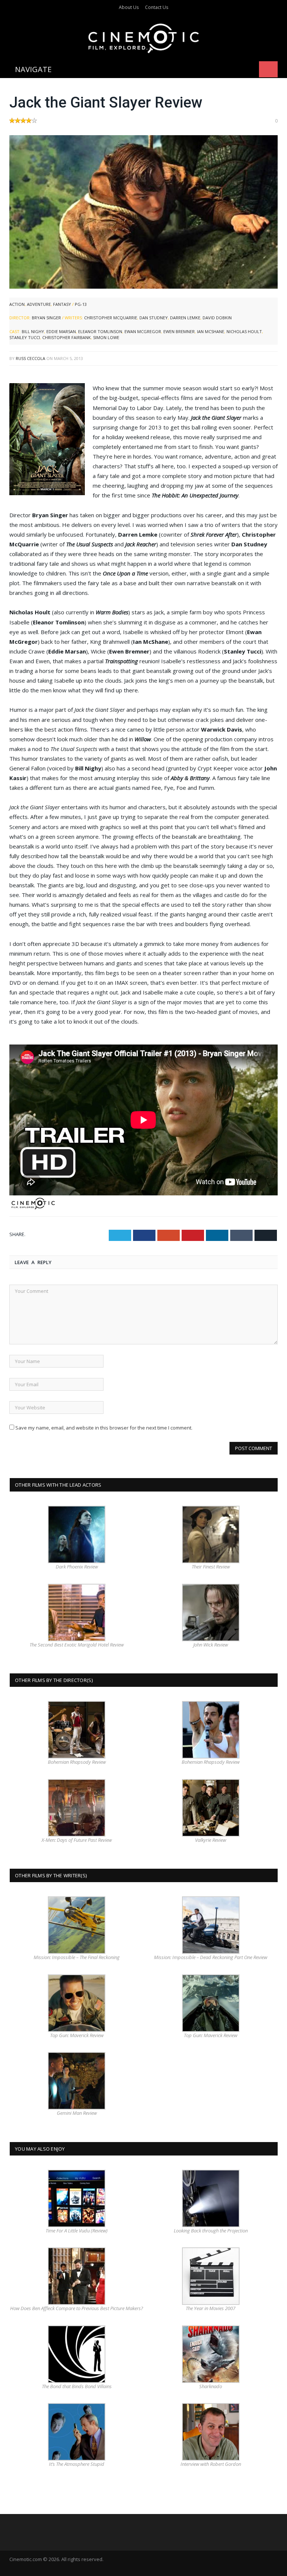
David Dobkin (217, 318)
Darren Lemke (185, 318)
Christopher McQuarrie (111, 318)
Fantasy (62, 304)
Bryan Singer (46, 318)
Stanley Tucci (25, 337)
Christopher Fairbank (67, 337)
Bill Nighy (33, 331)
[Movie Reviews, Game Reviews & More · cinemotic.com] (144, 37)
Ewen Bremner (179, 331)
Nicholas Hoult (244, 331)
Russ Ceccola (30, 358)
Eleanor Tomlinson (100, 331)
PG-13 (81, 304)
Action (17, 304)
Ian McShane (211, 331)
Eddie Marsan (61, 331)
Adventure (39, 304)
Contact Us (157, 7)
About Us (129, 7)
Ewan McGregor (143, 331)
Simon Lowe (106, 337)
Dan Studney (154, 318)
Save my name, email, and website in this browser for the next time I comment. (104, 1428)
